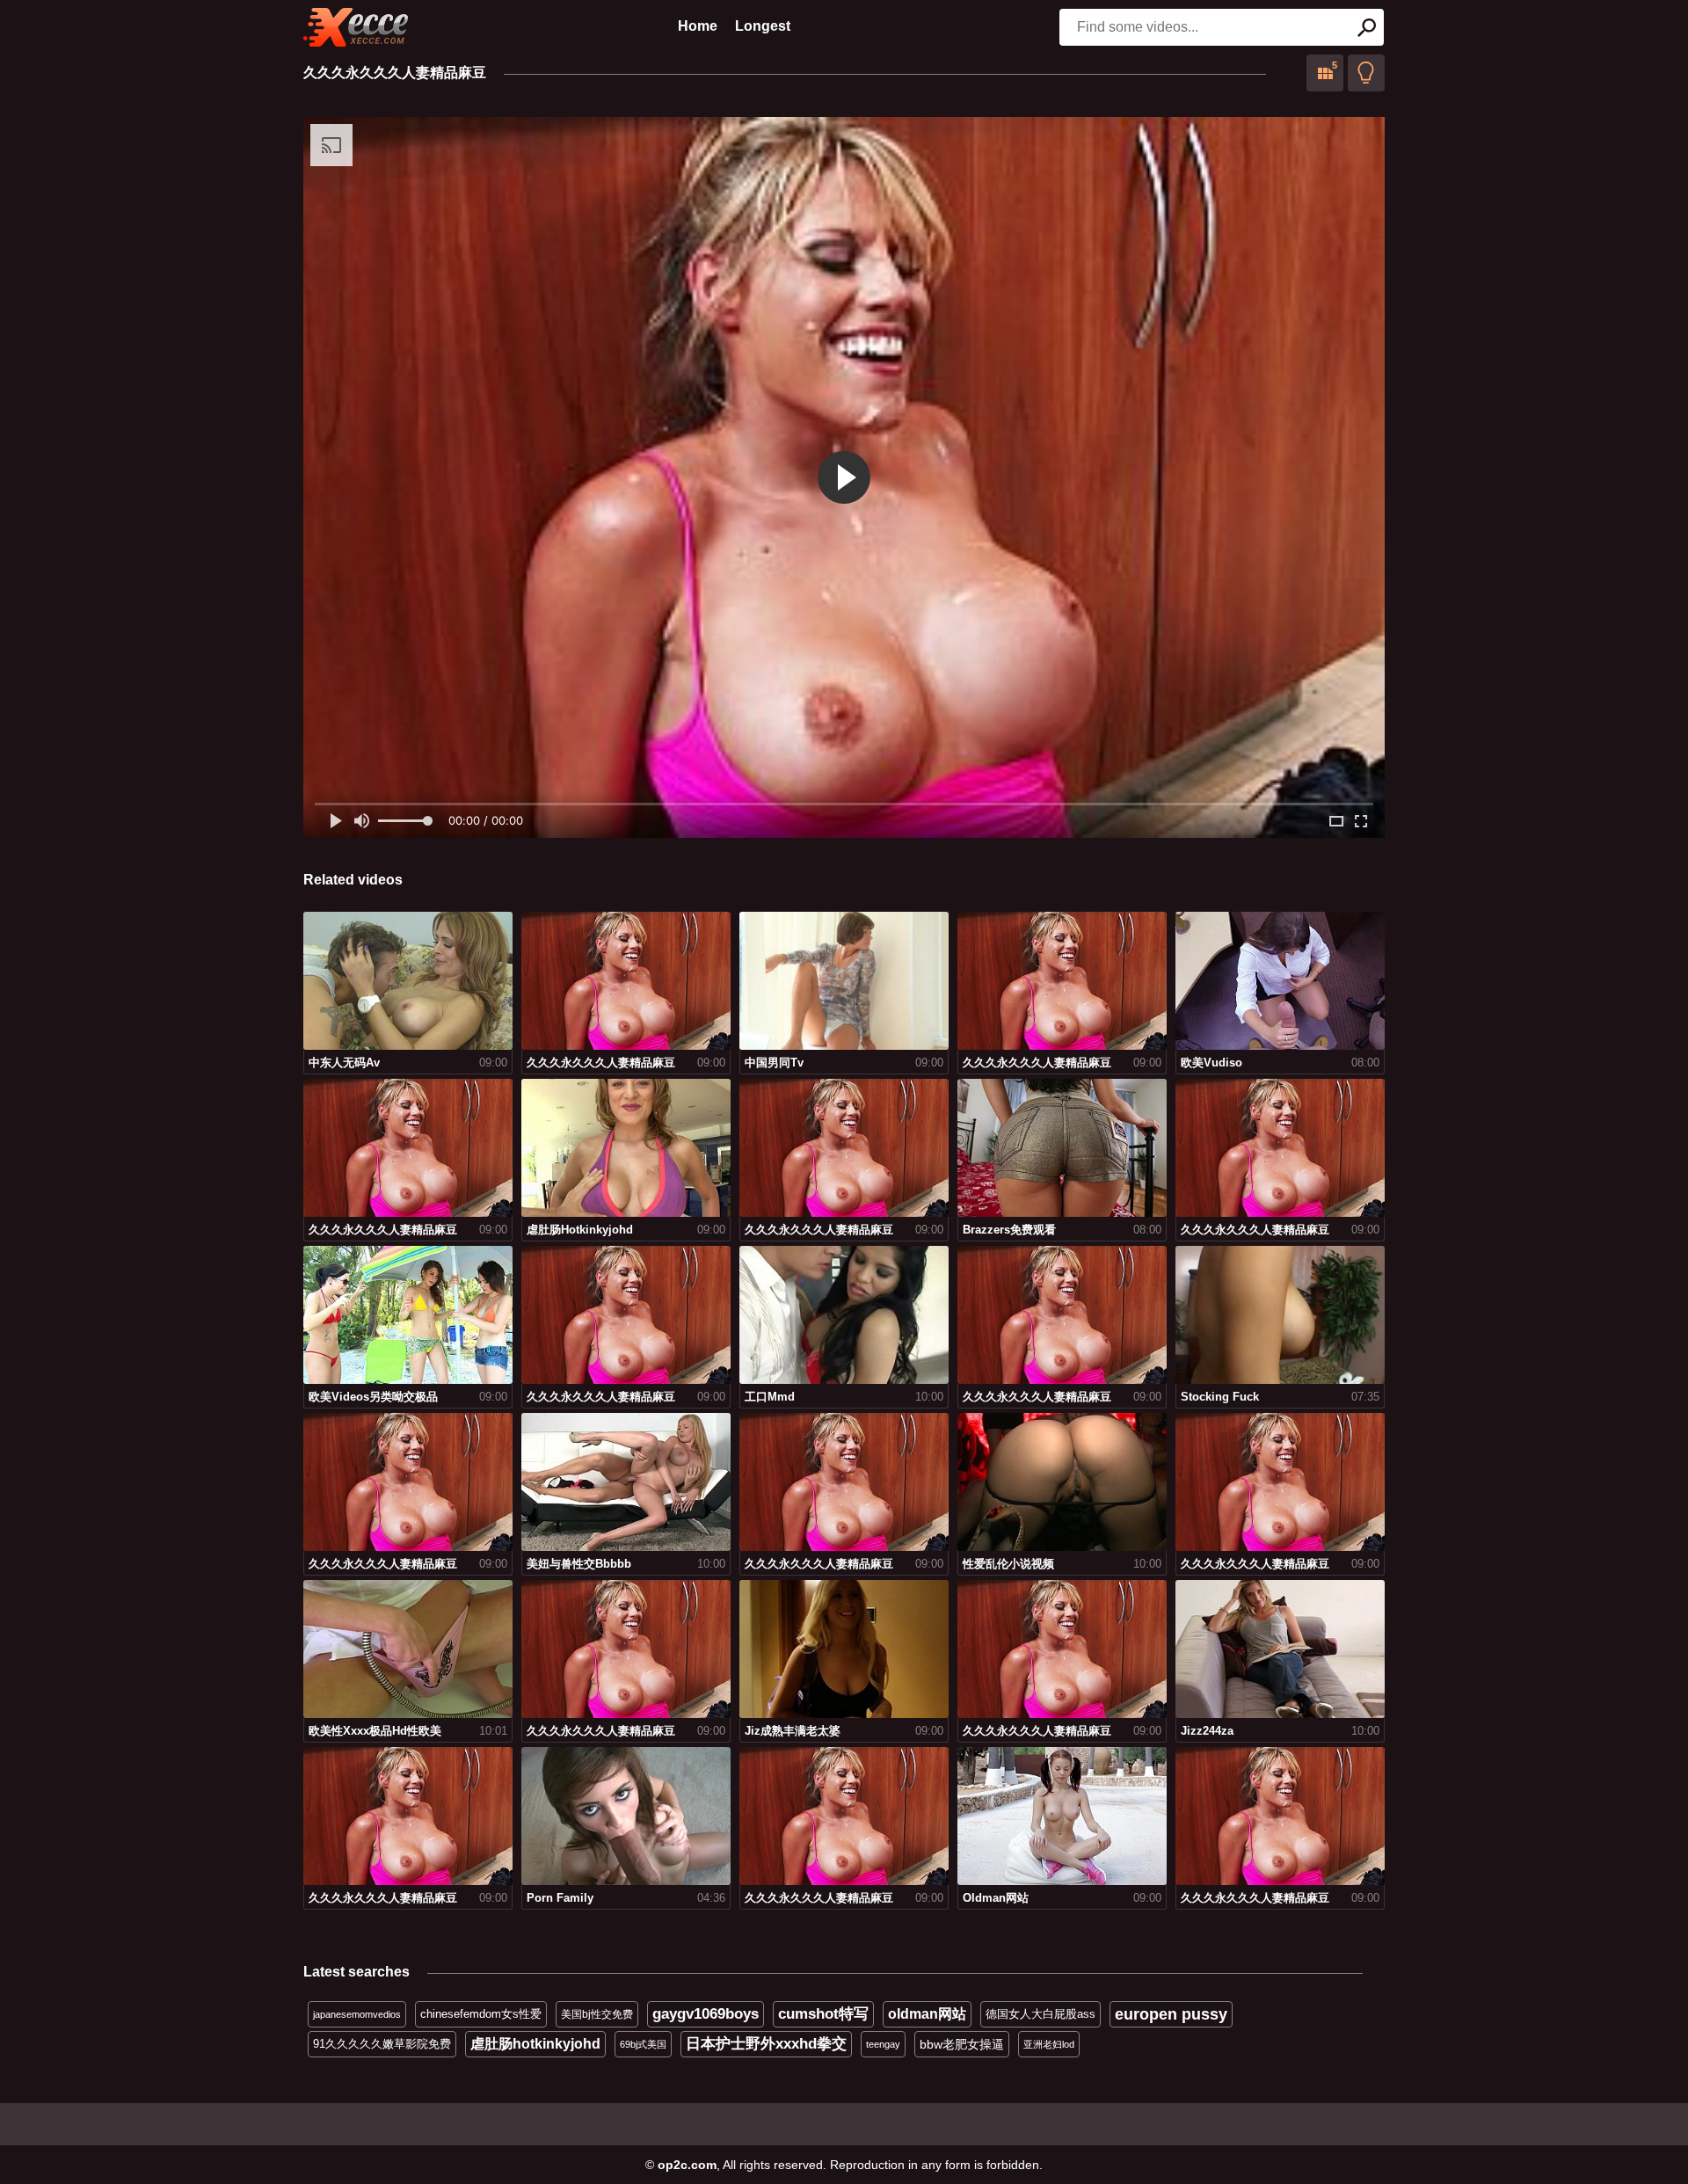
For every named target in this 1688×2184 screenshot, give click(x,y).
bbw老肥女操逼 (962, 2044)
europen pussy (1171, 2014)
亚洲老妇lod (1049, 2044)
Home (698, 26)
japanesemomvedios (357, 2014)
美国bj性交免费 (597, 2014)
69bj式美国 (643, 2044)
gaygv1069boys (706, 2014)
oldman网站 (927, 2014)
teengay (883, 2044)
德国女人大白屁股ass (1040, 2014)
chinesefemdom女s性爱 (481, 2014)
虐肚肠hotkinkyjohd (535, 2044)
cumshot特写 (823, 2014)
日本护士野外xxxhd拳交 (766, 2044)
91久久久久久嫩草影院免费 (382, 2044)
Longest (763, 26)
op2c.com (687, 2165)
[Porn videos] (356, 27)
